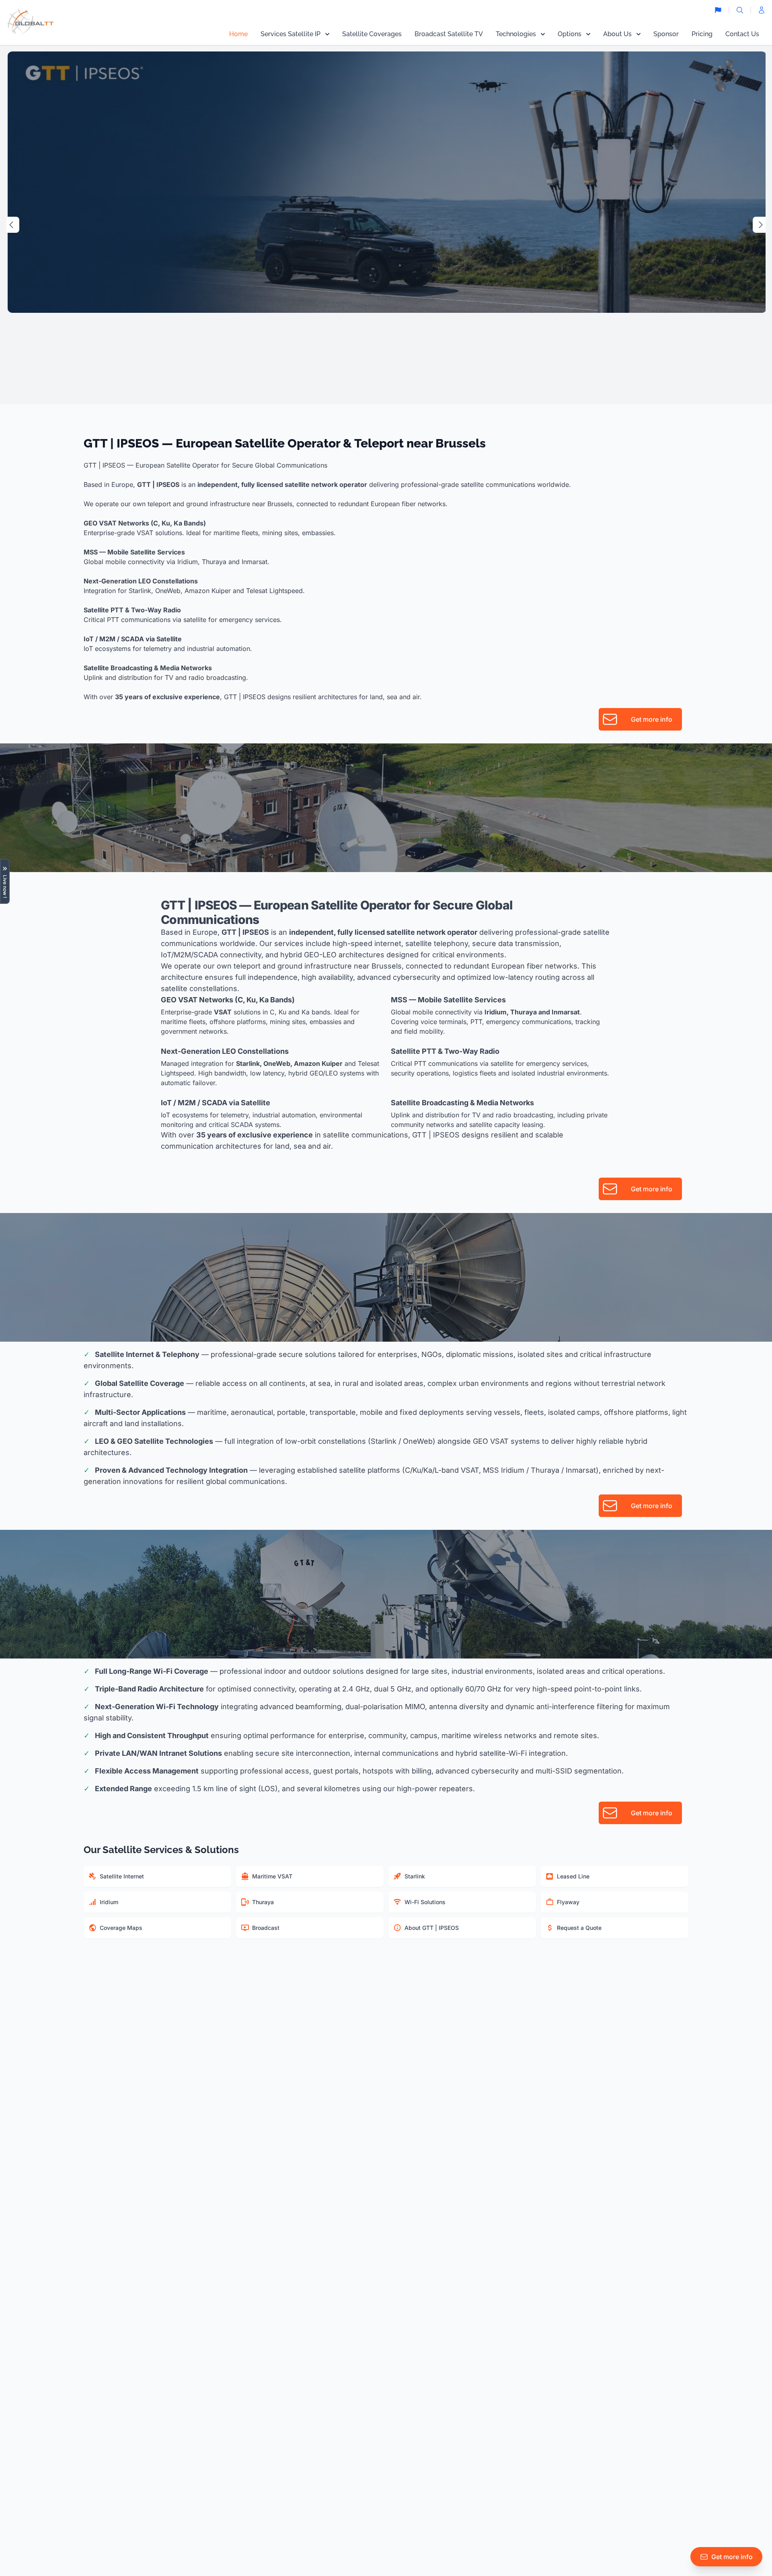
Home (238, 34)
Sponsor (666, 34)
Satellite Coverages (372, 34)
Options (570, 34)
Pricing (702, 34)
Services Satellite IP (291, 34)
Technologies (516, 34)
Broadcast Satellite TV (449, 34)
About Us (617, 34)
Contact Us (742, 34)
